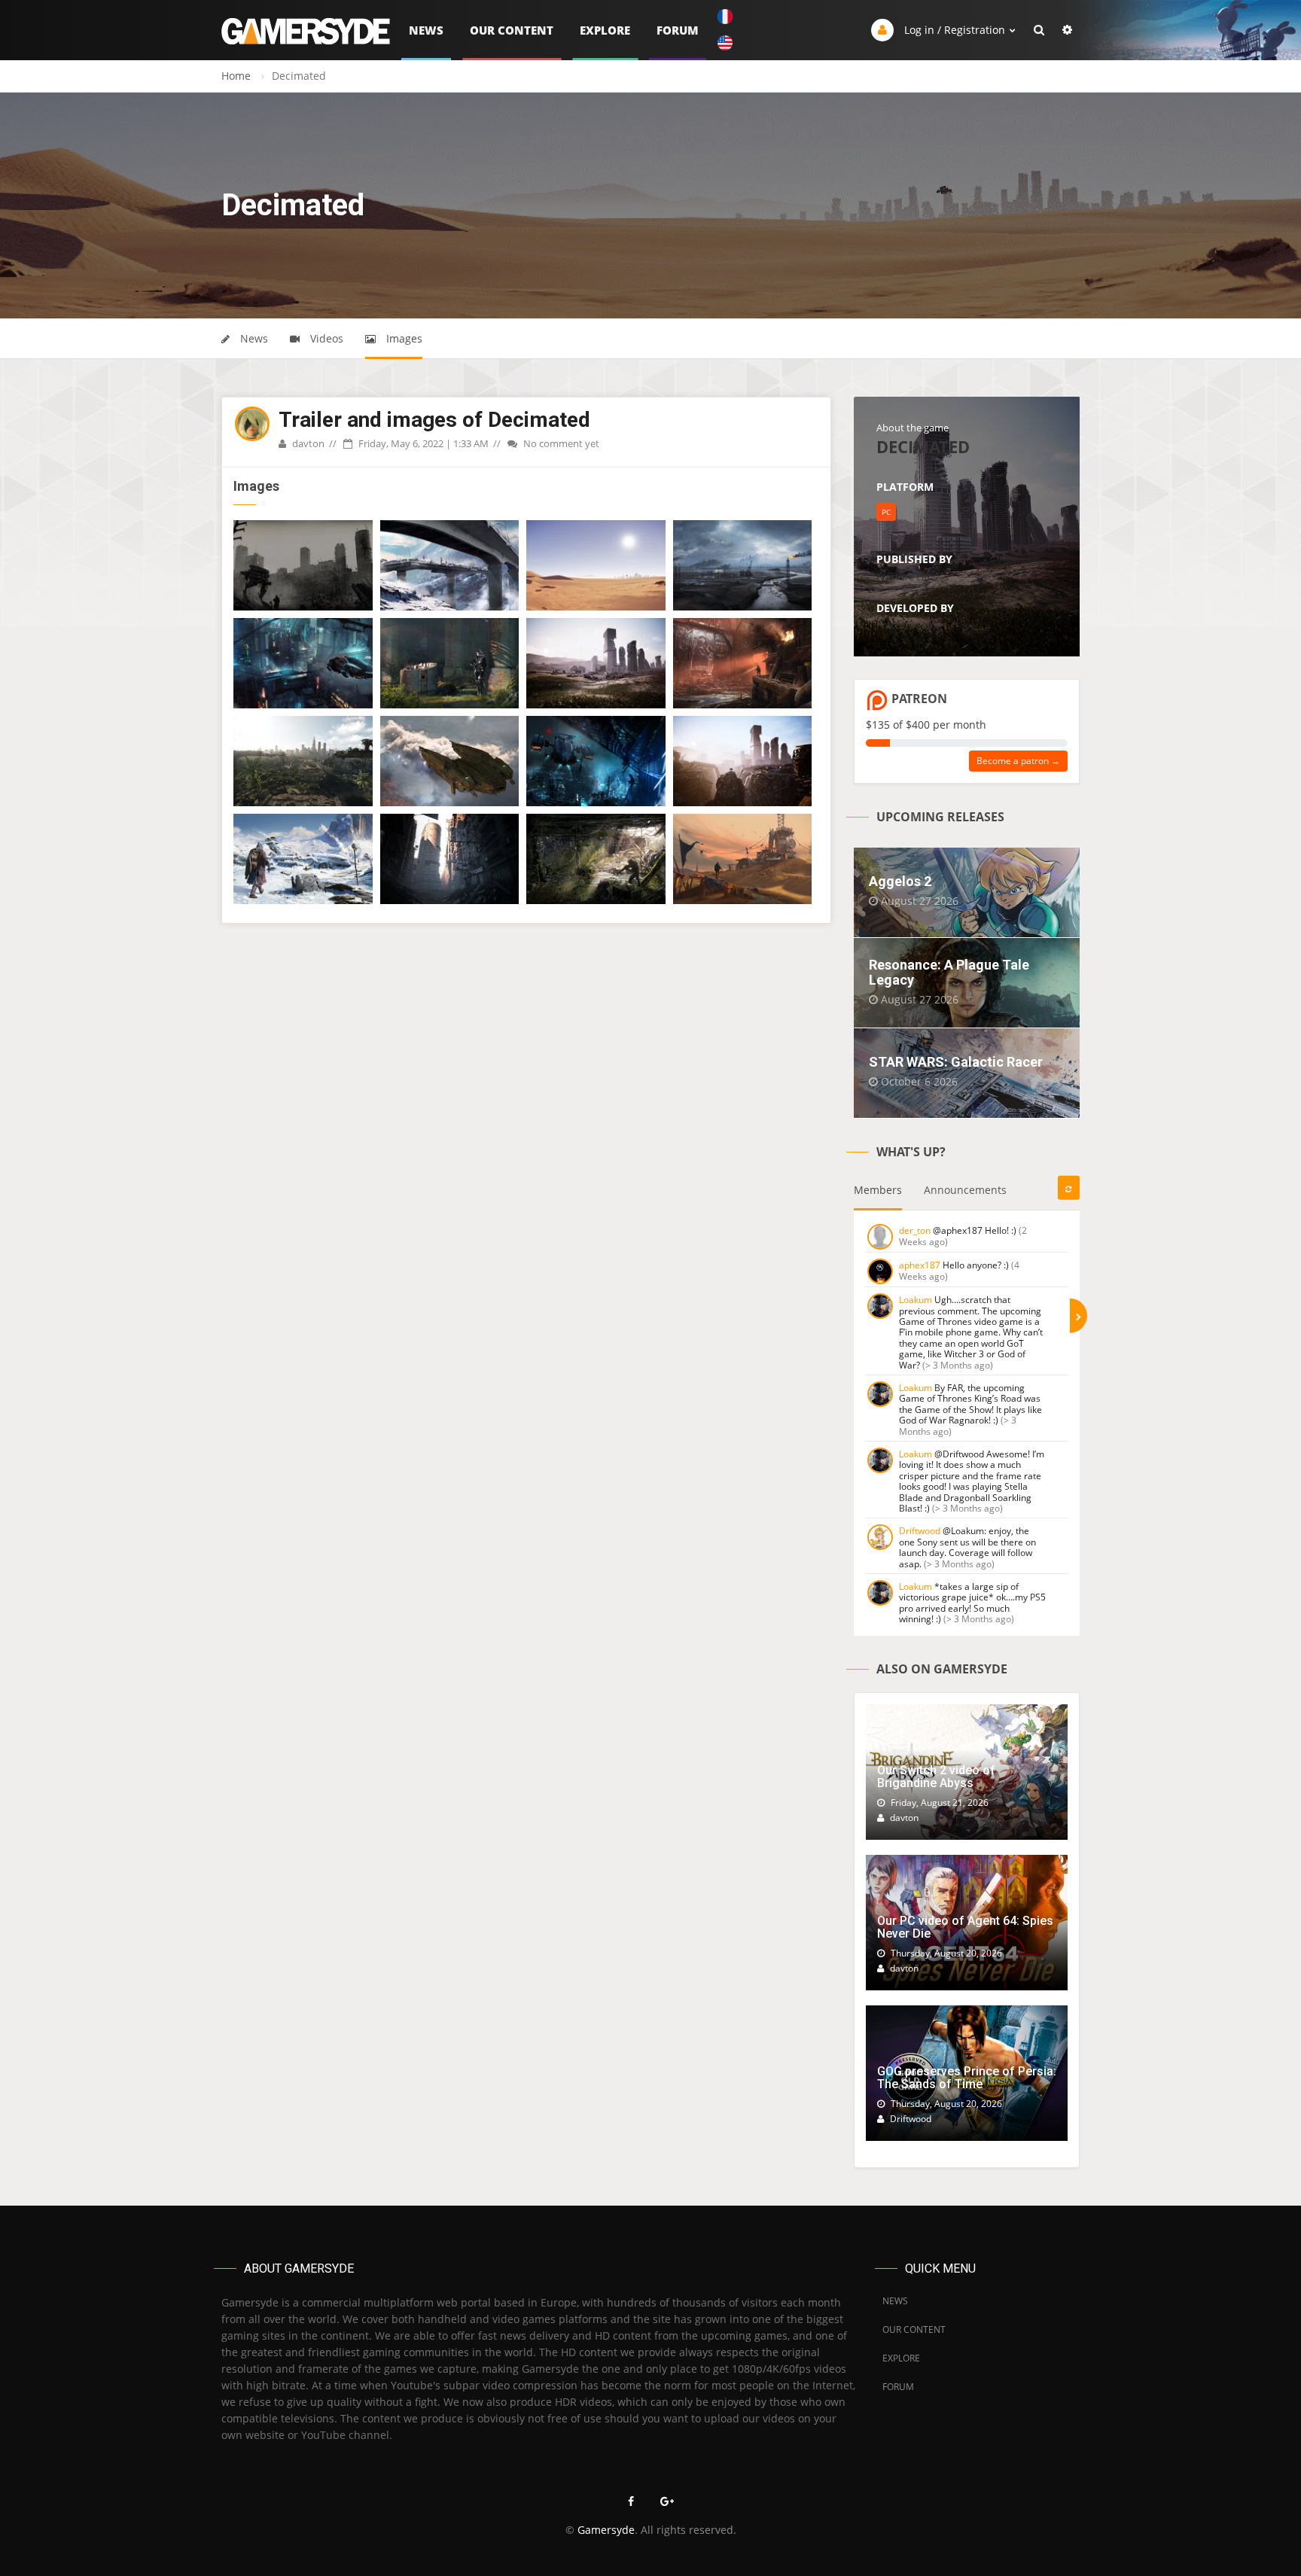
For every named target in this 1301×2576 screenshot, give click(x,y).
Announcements (965, 1190)
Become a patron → (1018, 761)
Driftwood (920, 1531)
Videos (325, 338)
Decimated (923, 446)
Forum (678, 30)
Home (236, 76)
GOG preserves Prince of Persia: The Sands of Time (967, 2078)
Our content (512, 30)
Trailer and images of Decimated (434, 420)
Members (878, 1190)
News (426, 30)
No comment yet (560, 443)
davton (307, 443)
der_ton (915, 1230)
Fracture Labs (907, 577)
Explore (605, 30)
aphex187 (920, 1265)
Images (403, 338)
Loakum (916, 1300)
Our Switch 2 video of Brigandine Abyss (936, 1777)
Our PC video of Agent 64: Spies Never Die (965, 1927)
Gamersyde (606, 2530)
